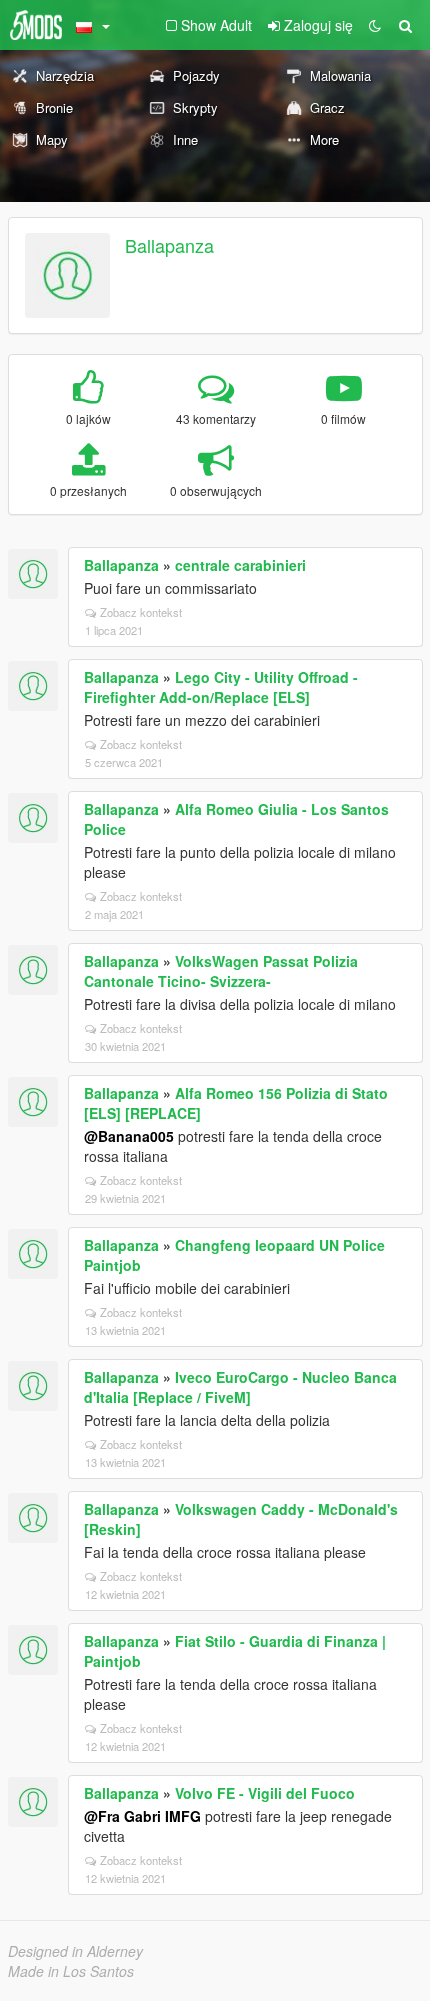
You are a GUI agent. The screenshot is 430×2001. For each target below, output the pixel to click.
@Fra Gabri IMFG (142, 1816)
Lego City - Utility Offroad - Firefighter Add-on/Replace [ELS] (221, 687)
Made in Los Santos (71, 1971)
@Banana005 (129, 1136)
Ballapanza (169, 245)
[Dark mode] (375, 25)
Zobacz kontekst (141, 612)
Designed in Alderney (75, 1951)
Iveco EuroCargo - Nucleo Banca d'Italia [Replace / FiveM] (240, 1387)
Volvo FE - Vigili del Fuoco (265, 1793)
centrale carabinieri (240, 565)
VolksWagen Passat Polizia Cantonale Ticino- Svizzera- (221, 971)
